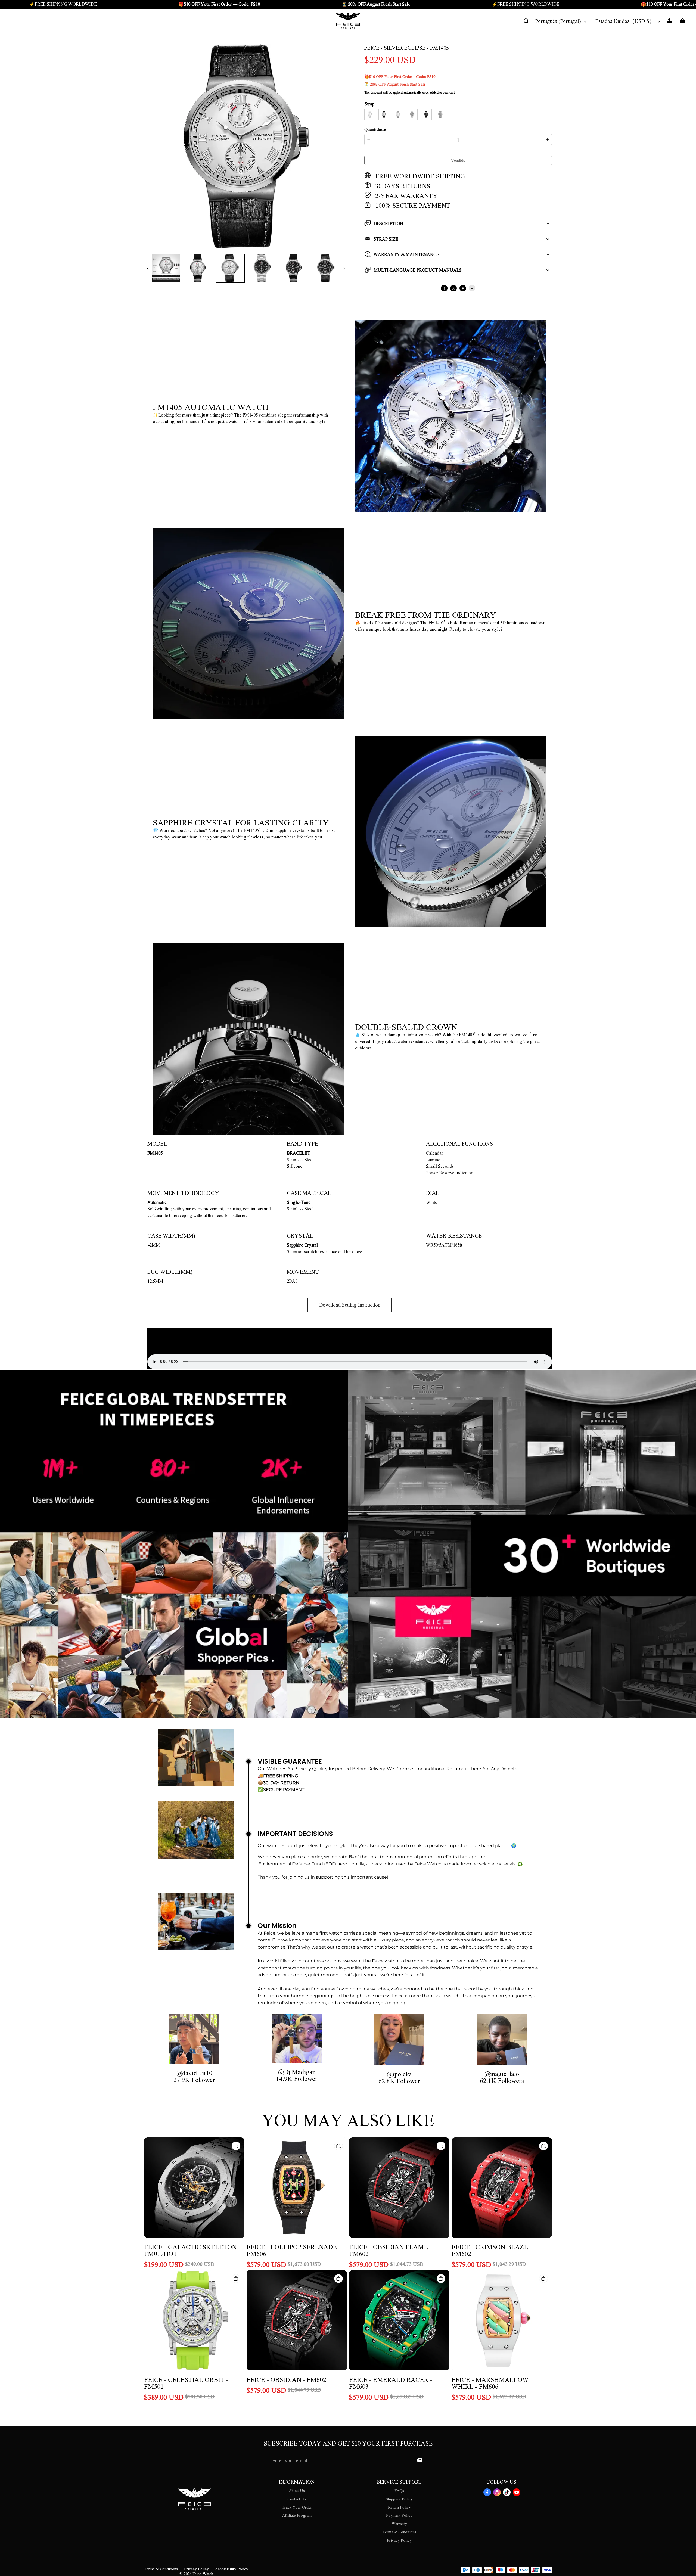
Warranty (399, 2524)
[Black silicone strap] (426, 114)
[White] (370, 114)
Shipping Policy (399, 2499)
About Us (297, 2490)
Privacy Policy (399, 2540)
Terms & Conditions (399, 2532)
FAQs (399, 2490)
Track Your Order (297, 2507)
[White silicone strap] (384, 114)
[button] (526, 21)
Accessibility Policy (232, 2569)
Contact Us (297, 2499)
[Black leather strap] (440, 114)
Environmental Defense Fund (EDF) (297, 1864)
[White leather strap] (398, 114)
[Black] (412, 114)
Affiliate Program (297, 2515)
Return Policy (399, 2507)
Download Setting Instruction (350, 1305)
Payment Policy (399, 2515)
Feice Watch (203, 2574)
